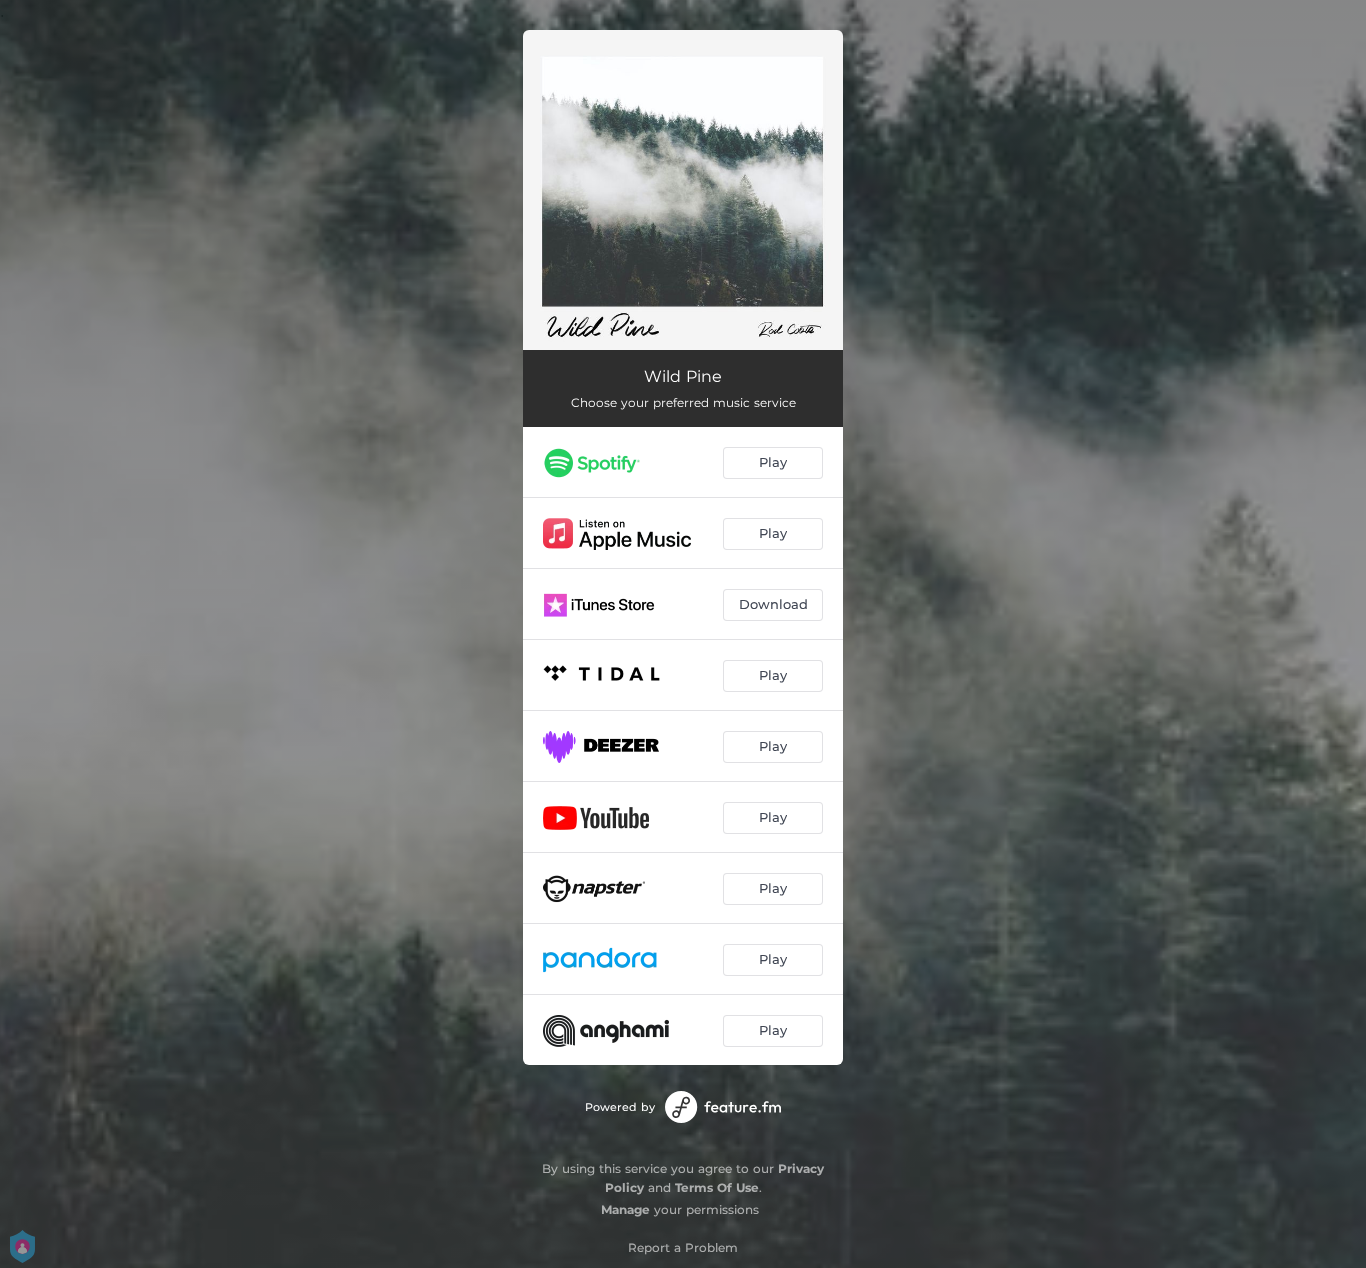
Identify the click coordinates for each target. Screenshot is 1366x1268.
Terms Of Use (717, 1187)
